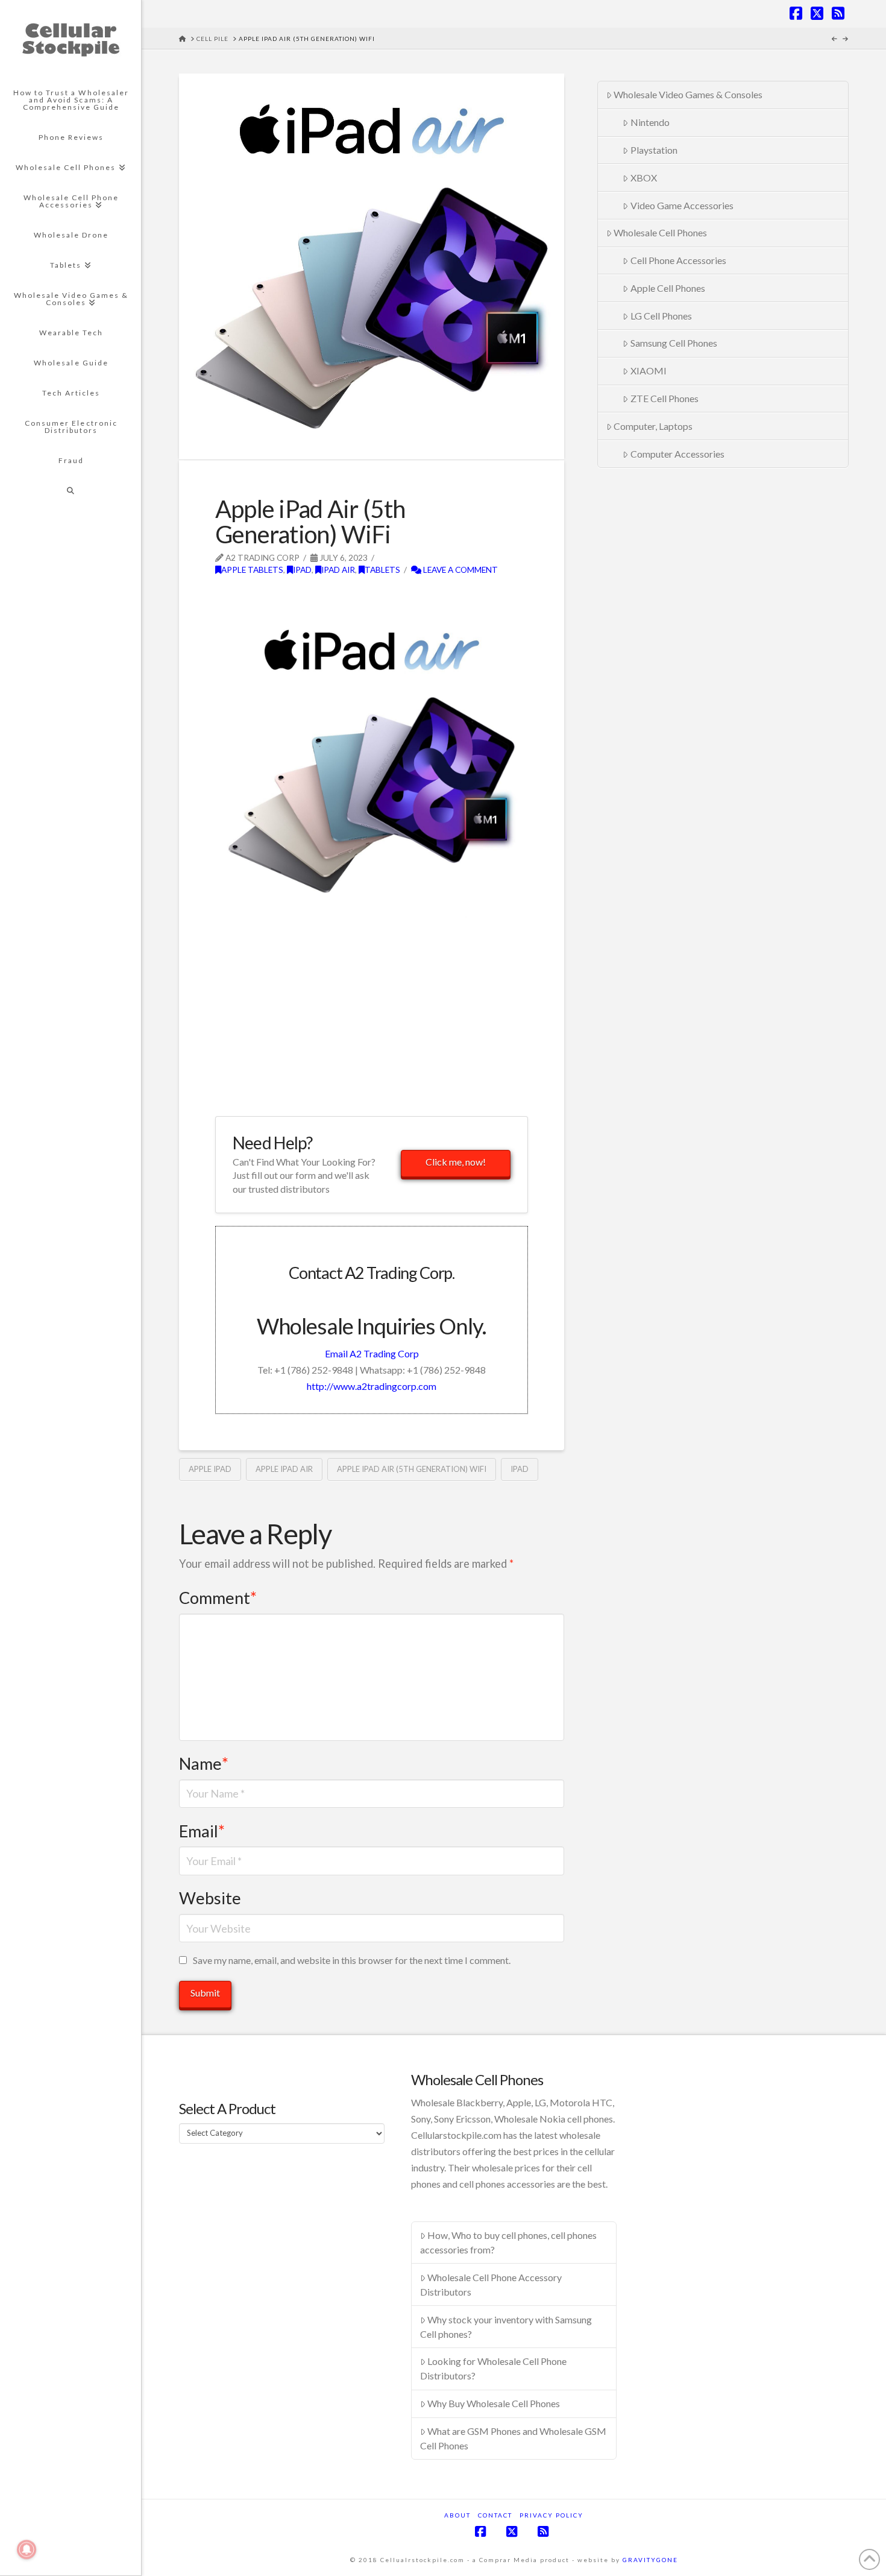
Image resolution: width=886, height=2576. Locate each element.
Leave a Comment (460, 570)
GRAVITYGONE (650, 2560)
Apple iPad (210, 1469)
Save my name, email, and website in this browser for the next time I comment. (352, 1960)
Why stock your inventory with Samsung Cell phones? (506, 2327)
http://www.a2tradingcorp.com (372, 1386)
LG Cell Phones (661, 316)
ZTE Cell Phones (664, 398)
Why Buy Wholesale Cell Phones (494, 2403)
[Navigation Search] (71, 491)
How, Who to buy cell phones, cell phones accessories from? (509, 2242)
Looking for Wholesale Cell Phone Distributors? (494, 2368)
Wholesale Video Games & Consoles (688, 94)
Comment (218, 1598)
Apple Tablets (252, 570)
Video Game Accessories (682, 205)
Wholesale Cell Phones (660, 232)
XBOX (644, 178)
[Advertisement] (356, 596)
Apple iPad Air (284, 1469)
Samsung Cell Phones (674, 343)
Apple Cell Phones (668, 288)
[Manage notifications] (27, 2549)
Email (202, 1831)
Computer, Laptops (653, 426)
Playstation (654, 150)
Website (210, 1898)
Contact (495, 2515)
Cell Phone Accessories (678, 260)
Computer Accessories (677, 454)
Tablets (382, 570)
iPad (302, 570)
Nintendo (650, 122)
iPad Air (338, 570)
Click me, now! (456, 1162)
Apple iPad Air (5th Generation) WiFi (412, 1469)
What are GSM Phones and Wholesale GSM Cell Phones (514, 2438)
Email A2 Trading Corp (372, 1353)
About (457, 2515)
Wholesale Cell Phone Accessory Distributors (491, 2284)
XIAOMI (649, 371)
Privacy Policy (551, 2515)
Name (204, 1763)
